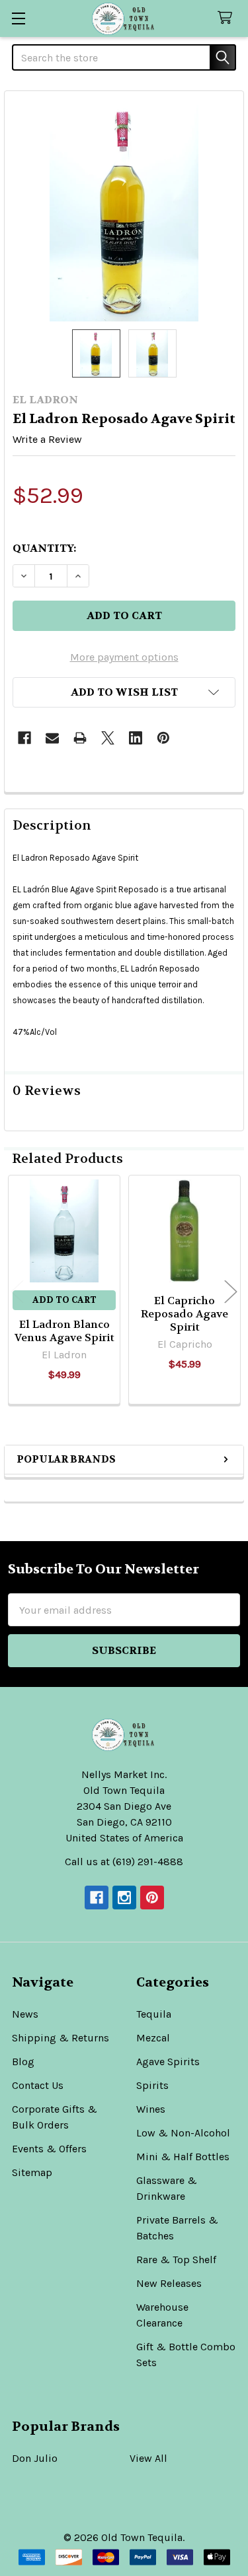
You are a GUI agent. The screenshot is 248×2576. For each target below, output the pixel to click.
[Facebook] (24, 738)
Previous (17, 1292)
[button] (124, 692)
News (25, 2014)
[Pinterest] (163, 738)
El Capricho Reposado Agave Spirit (185, 1314)
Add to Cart (64, 1300)
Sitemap (32, 2172)
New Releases (169, 2283)
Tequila (154, 2014)
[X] (108, 738)
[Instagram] (124, 1898)
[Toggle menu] (18, 18)
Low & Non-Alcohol (183, 2133)
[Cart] (228, 18)
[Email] (52, 738)
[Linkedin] (136, 738)
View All (148, 2458)
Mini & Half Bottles (183, 2157)
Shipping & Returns (61, 2038)
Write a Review (47, 439)
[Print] (80, 738)
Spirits (152, 2085)
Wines (151, 2109)
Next (231, 1292)
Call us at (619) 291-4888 (124, 1862)
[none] (124, 210)
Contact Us (38, 2085)
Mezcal (153, 2038)
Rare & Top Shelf (176, 2260)
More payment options (124, 657)
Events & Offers (49, 2149)
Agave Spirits (168, 2062)
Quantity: (44, 548)
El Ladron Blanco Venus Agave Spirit (64, 1331)
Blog (23, 2062)
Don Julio (35, 2458)
